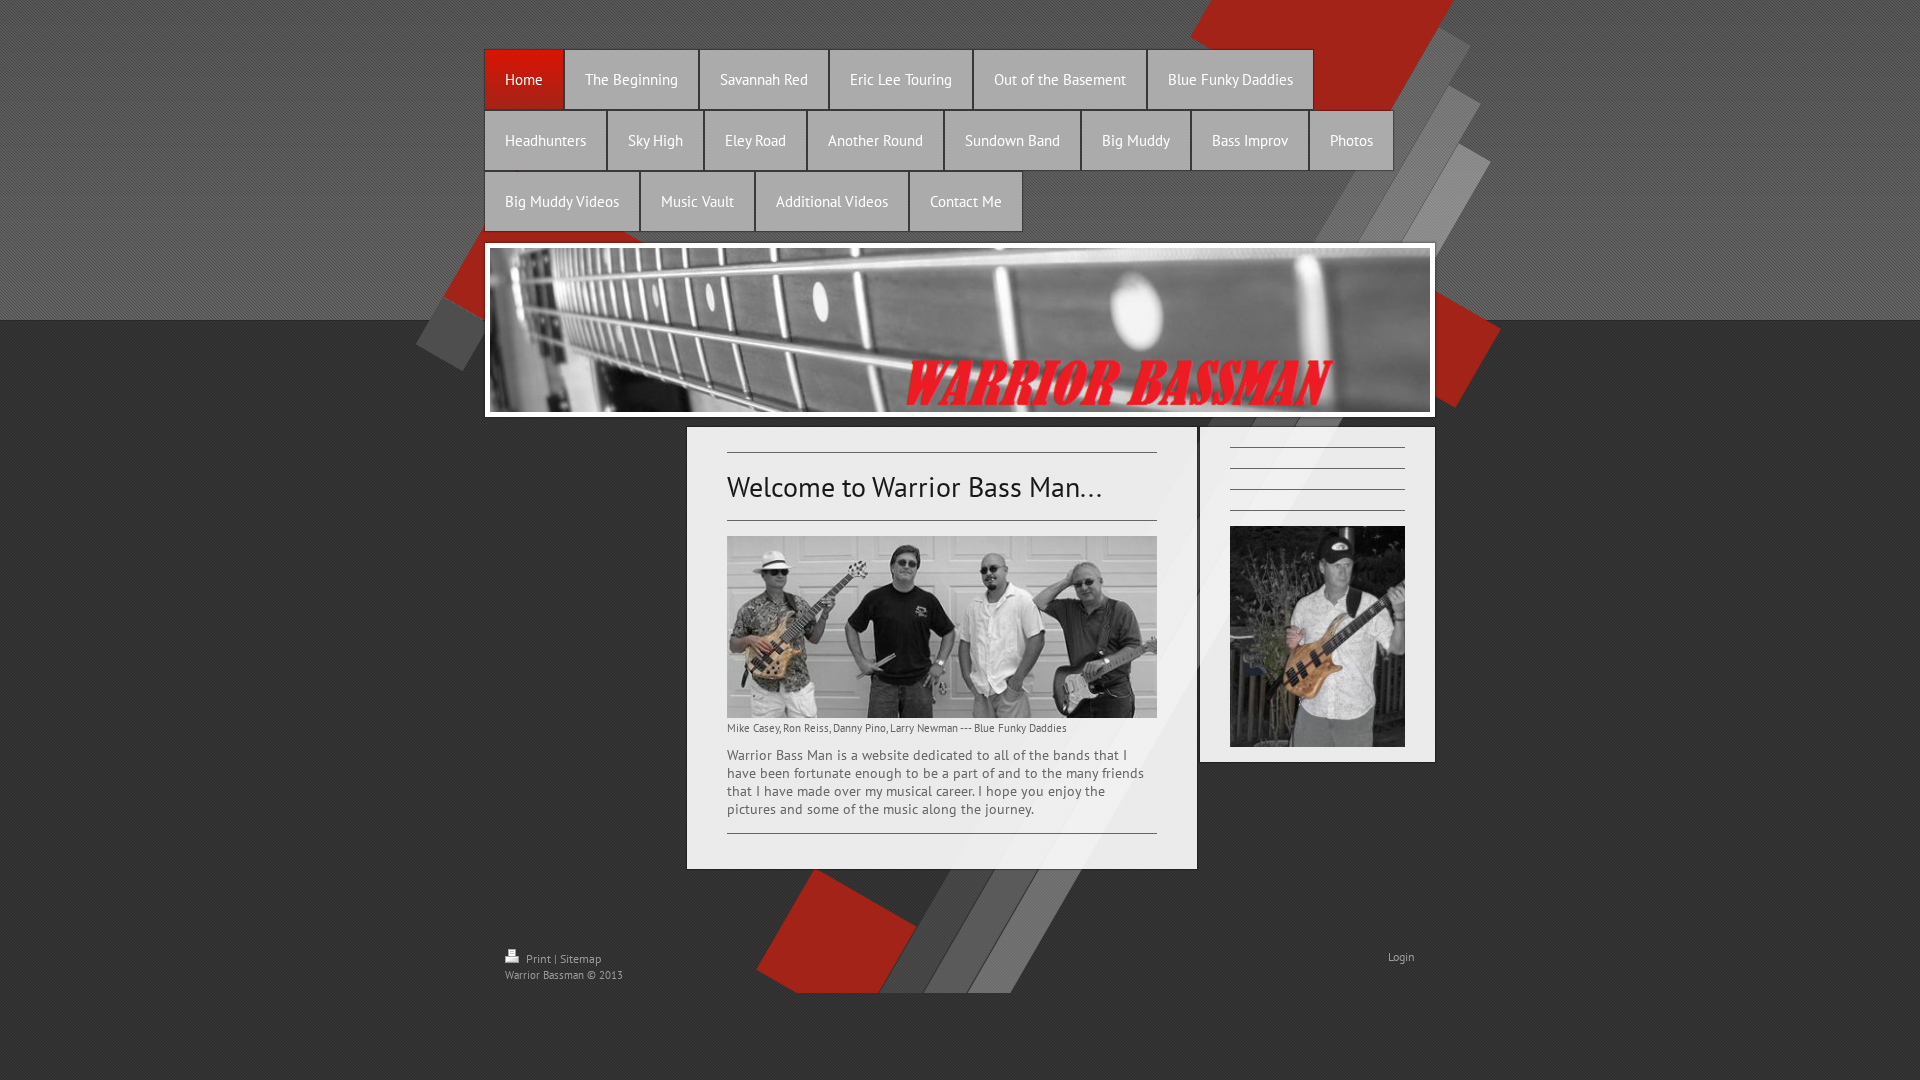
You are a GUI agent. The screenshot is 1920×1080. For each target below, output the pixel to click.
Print (538, 958)
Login (1401, 956)
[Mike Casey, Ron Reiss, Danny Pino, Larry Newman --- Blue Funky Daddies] (942, 627)
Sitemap (580, 958)
